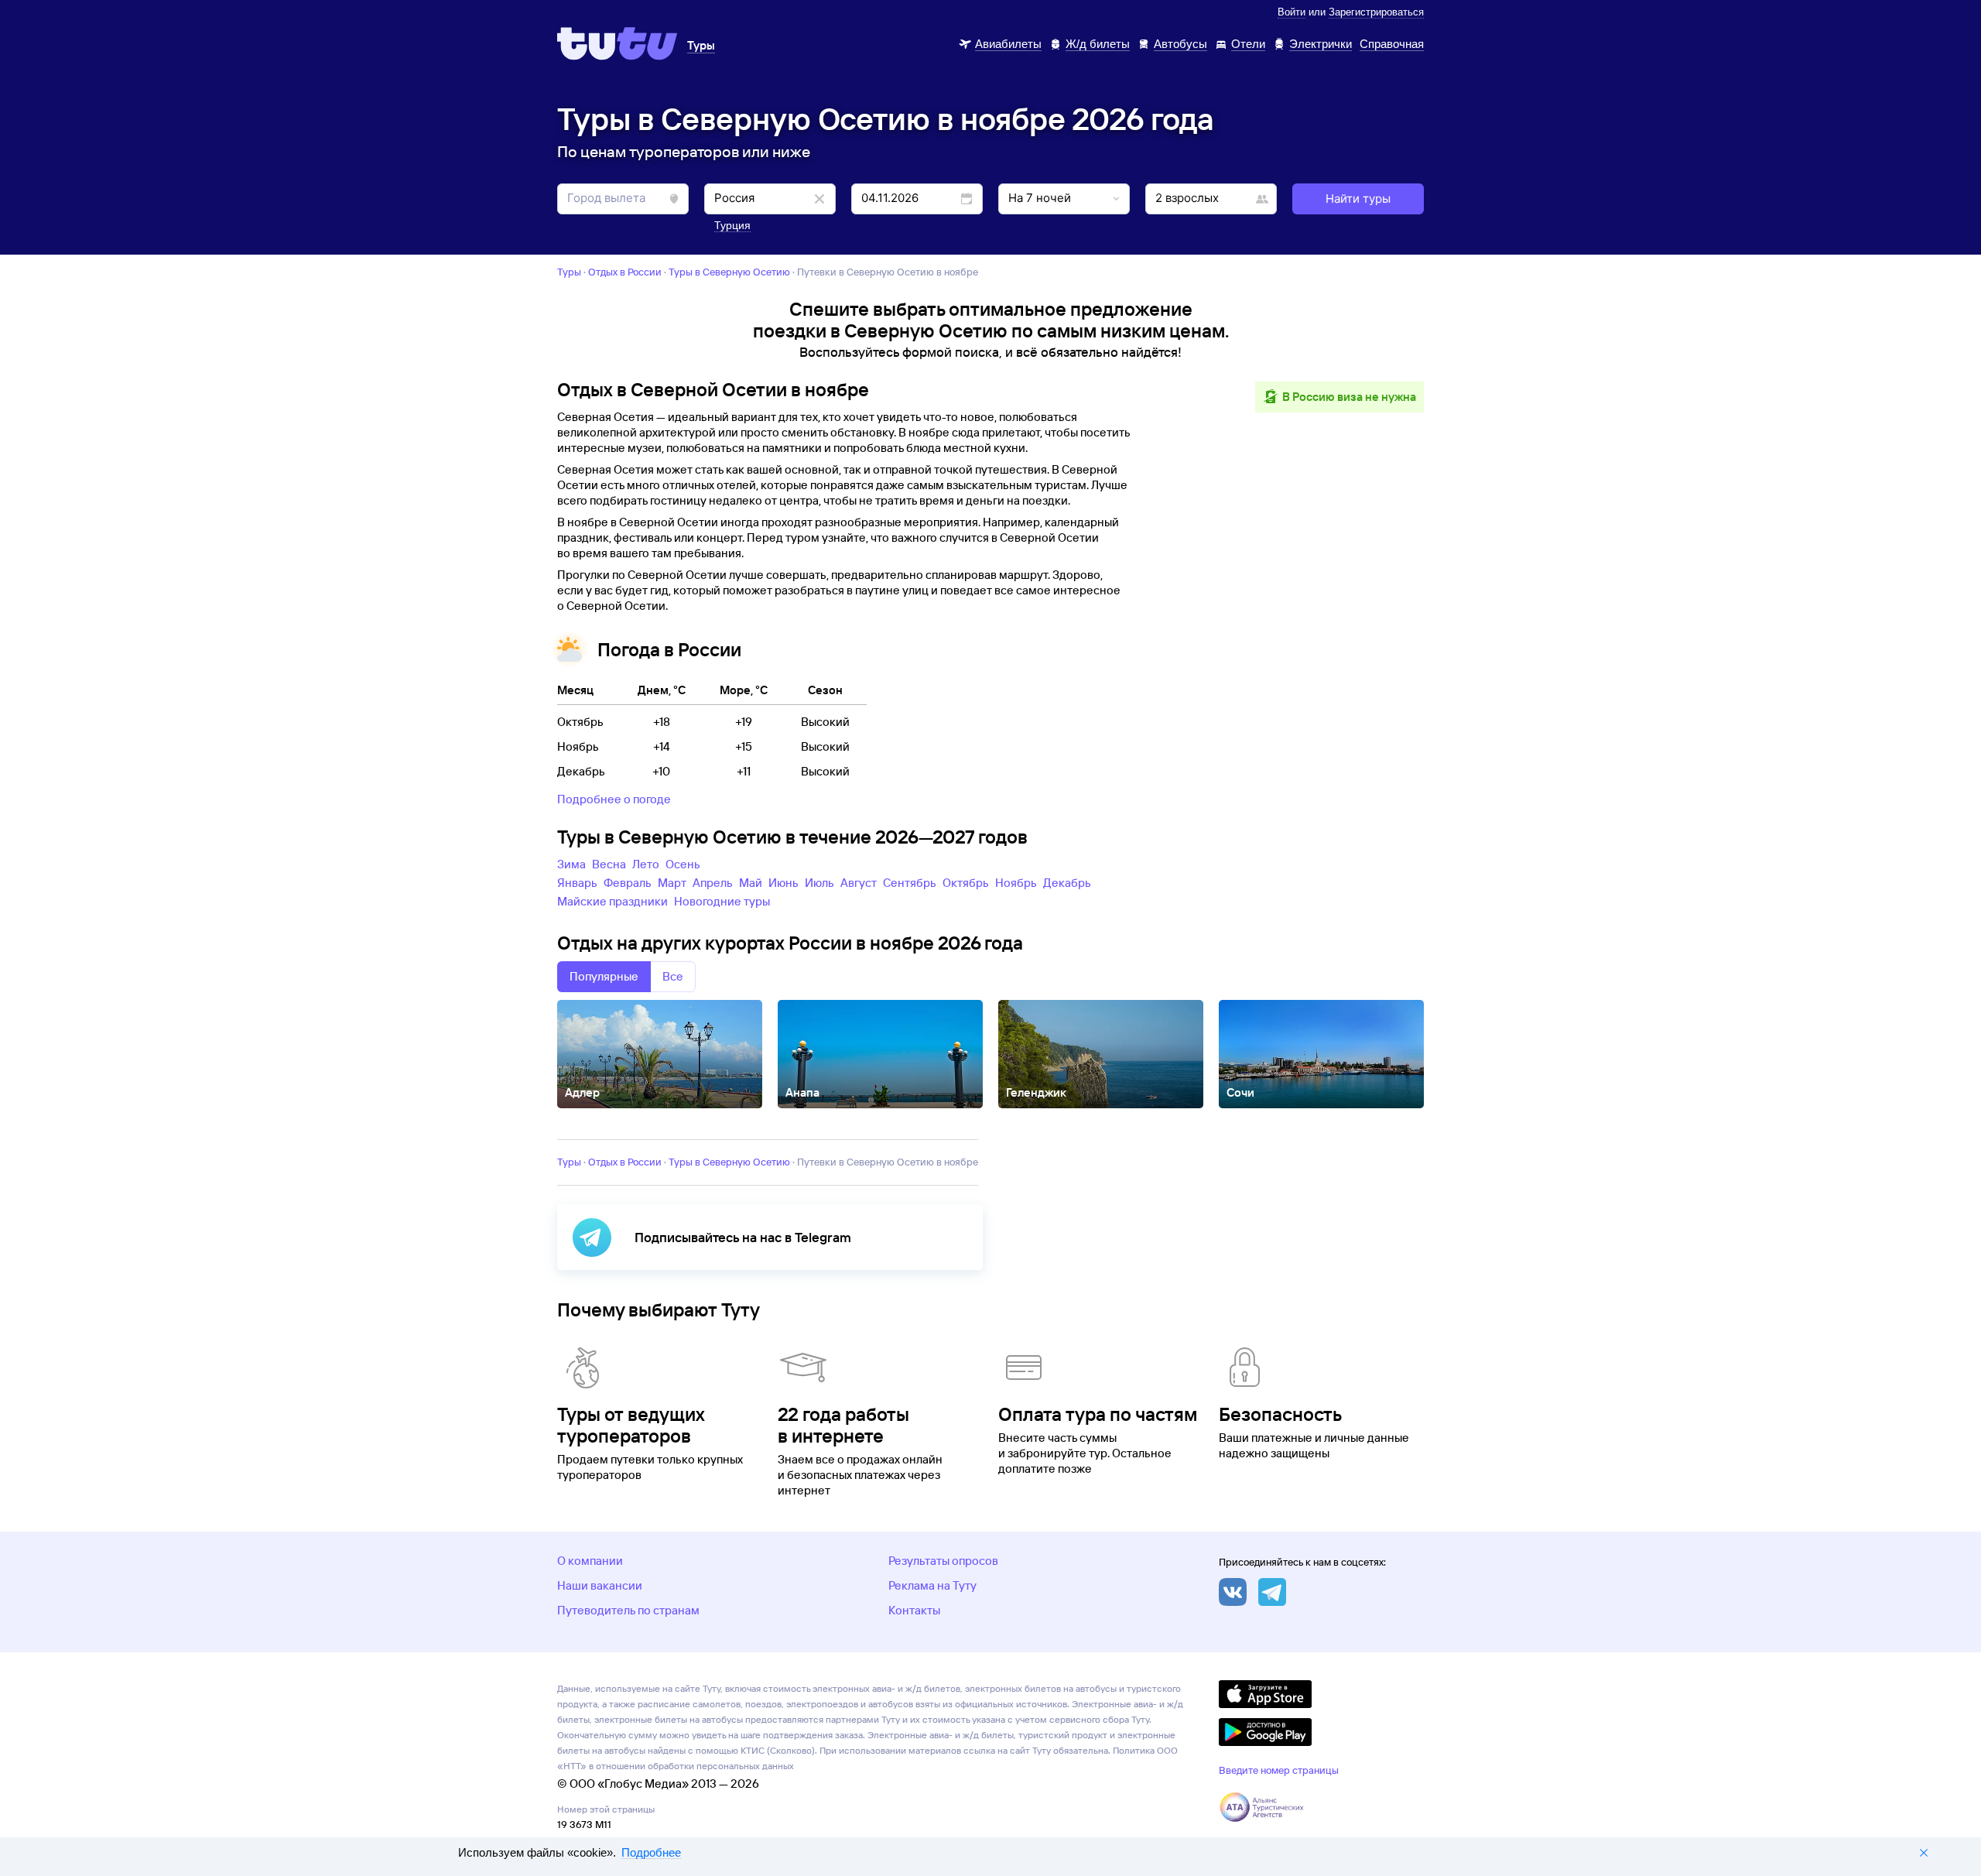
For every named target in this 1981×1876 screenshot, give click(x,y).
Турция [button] (732, 225)
